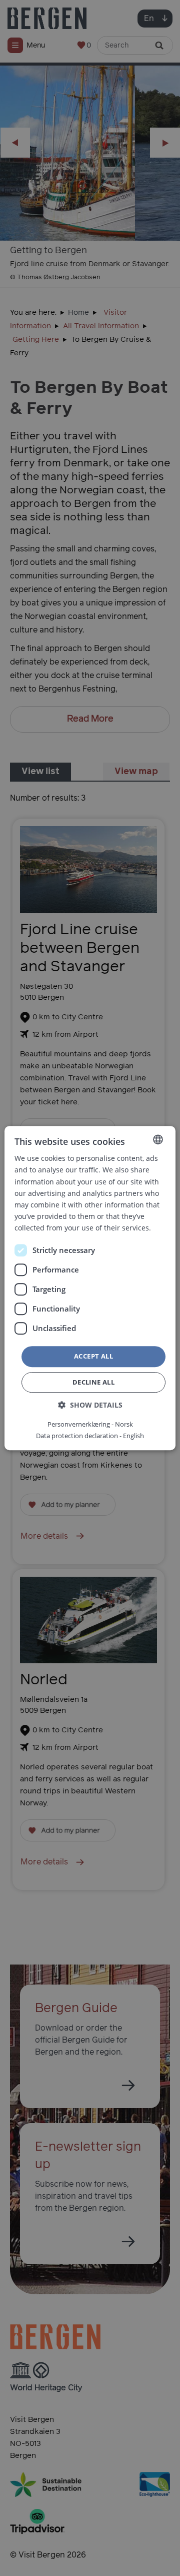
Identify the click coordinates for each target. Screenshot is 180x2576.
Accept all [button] (93, 1356)
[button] (90, 1405)
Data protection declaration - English (90, 1436)
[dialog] (90, 1288)
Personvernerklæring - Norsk (90, 1424)
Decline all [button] (93, 1382)
